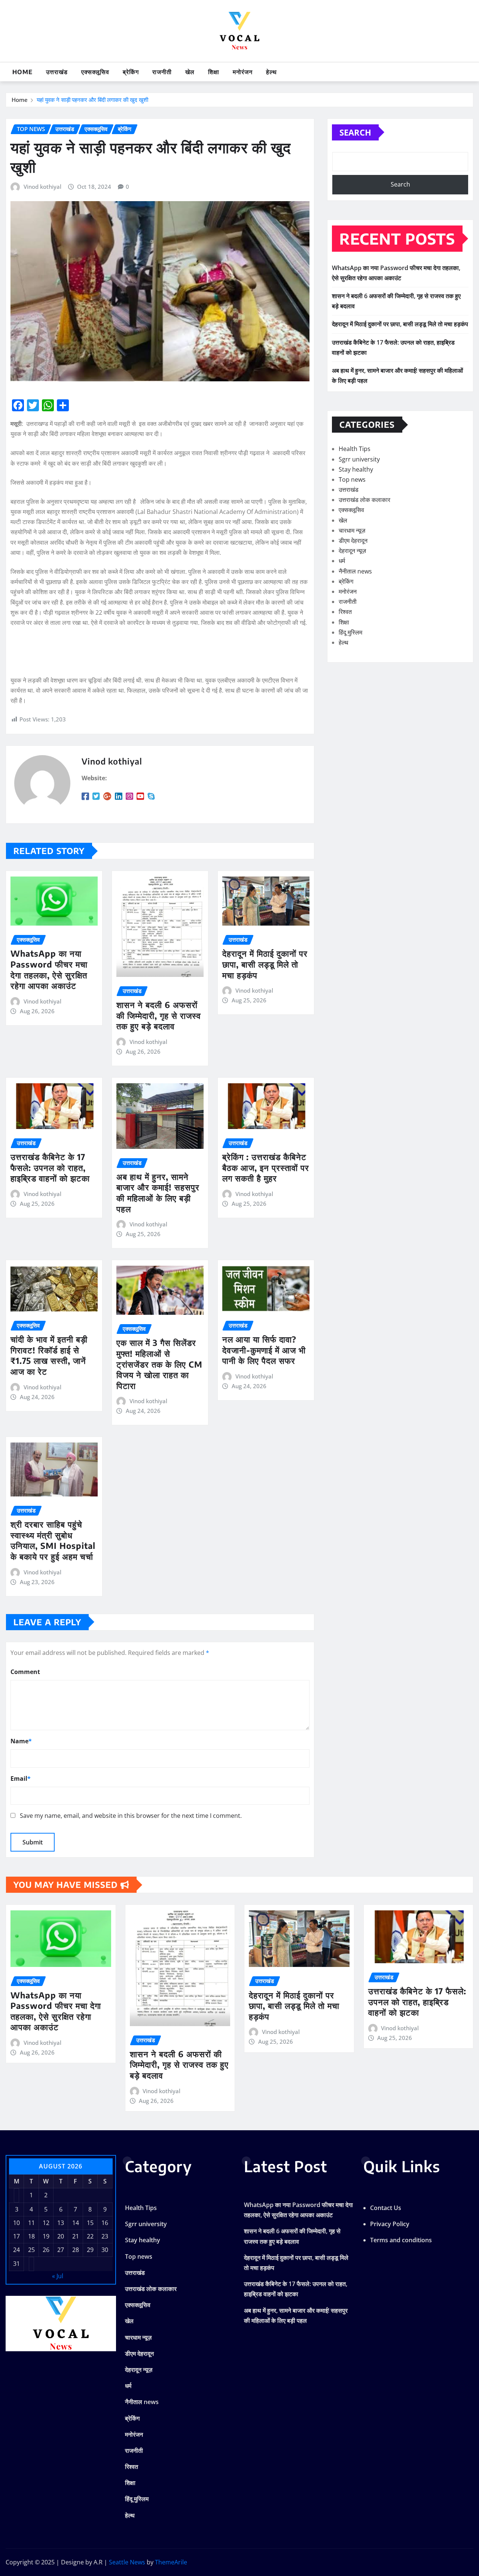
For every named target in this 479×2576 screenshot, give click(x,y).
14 (76, 2223)
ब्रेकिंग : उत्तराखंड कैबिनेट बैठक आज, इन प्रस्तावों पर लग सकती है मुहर (266, 1167)
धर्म (342, 561)
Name (21, 1741)
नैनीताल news (355, 571)
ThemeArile (171, 2562)
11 (31, 2223)
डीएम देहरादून (353, 541)
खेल (190, 72)
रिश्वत (345, 612)
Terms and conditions (401, 2240)
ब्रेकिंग (131, 72)
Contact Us (386, 2208)
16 (105, 2223)
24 (16, 2250)
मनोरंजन (243, 72)
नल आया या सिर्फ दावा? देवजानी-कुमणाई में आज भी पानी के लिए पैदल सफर (264, 1350)
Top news (352, 479)
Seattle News (127, 2562)
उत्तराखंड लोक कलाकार (364, 500)
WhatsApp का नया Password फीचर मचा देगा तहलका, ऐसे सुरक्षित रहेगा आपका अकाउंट (49, 969)
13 (61, 2223)
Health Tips (355, 449)
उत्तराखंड (57, 72)
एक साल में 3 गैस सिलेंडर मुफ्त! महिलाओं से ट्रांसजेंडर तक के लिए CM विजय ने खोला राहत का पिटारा (159, 1364)
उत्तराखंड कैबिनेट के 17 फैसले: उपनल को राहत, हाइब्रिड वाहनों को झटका (50, 1167)
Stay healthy (356, 469)
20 (61, 2236)
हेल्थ (271, 72)
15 (90, 2223)
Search (355, 132)
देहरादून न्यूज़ (352, 551)
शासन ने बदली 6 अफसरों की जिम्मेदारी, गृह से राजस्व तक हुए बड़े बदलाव (159, 1015)
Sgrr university (359, 459)
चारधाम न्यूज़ (352, 530)
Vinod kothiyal (42, 187)
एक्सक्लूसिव (95, 72)
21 (76, 2236)
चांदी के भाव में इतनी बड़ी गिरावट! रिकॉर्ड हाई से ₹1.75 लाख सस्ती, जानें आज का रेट (49, 1355)
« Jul (58, 2276)
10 (16, 2223)
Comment (25, 1672)
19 (46, 2236)
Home (22, 72)
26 (46, 2250)
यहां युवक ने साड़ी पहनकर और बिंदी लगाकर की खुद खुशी (92, 100)
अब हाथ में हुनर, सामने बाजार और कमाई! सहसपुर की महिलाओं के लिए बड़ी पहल (158, 1193)
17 (16, 2236)
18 (31, 2236)
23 (105, 2236)
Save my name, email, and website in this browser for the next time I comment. (131, 1816)
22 (90, 2236)
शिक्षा (214, 72)
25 (31, 2250)
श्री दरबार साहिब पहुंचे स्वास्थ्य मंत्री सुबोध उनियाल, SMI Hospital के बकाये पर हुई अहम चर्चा (53, 1540)
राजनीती (162, 72)
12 (46, 2223)
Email (21, 1779)
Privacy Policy (390, 2224)
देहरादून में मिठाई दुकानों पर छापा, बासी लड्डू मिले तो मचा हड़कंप (265, 964)
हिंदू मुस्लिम (350, 632)
